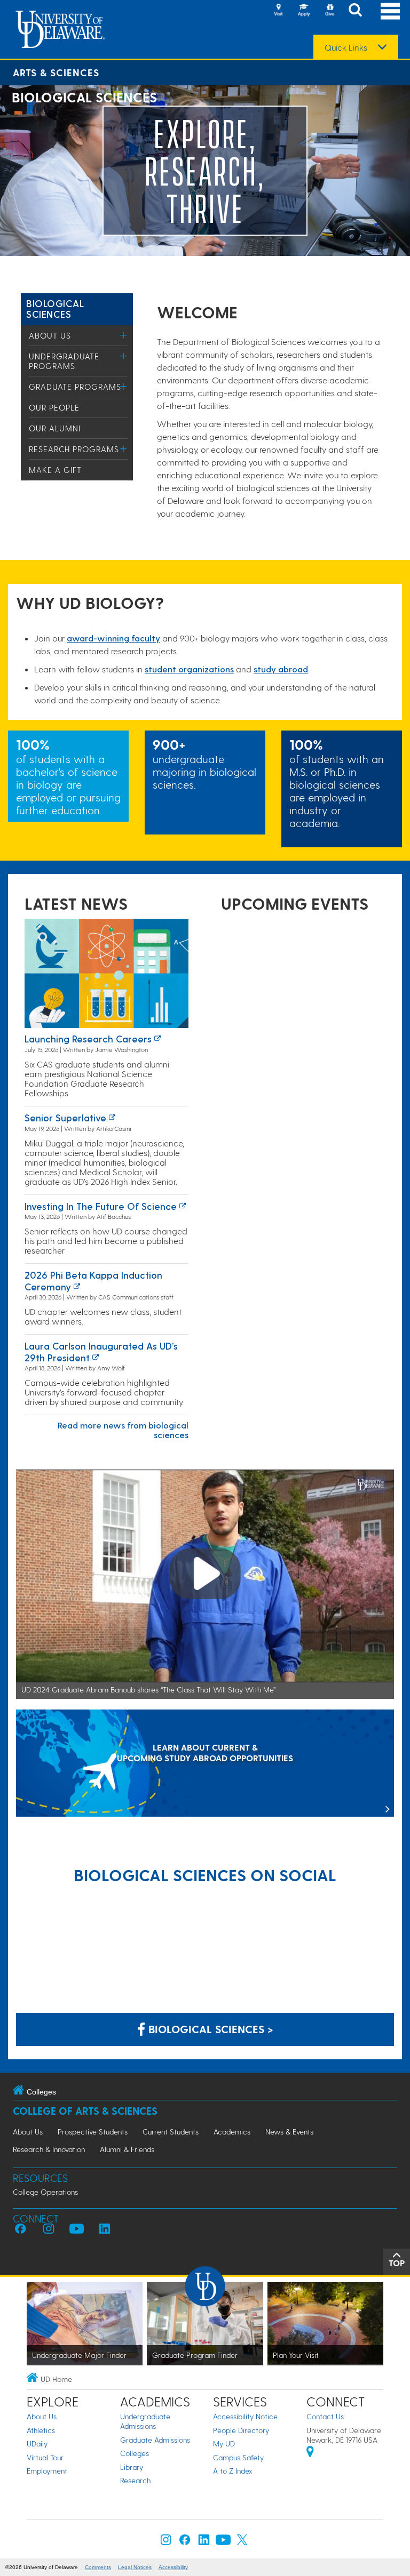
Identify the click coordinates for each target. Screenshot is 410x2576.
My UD (224, 2443)
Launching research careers (88, 1038)
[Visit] (278, 11)
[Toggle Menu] (124, 335)
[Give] (329, 11)
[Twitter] (242, 2542)
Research (135, 2480)
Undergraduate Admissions (145, 2421)
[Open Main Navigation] (390, 11)
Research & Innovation (49, 2149)
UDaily (37, 2443)
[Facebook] (185, 2542)
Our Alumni (55, 428)
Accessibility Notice (245, 2416)
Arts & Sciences (56, 72)
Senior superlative (65, 1117)
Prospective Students (93, 2132)
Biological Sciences (55, 308)
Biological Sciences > (209, 2029)
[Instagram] (166, 2542)
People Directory (241, 2430)
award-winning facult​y (113, 638)
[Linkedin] (204, 2542)
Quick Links (346, 47)
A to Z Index (233, 2471)
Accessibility (173, 2567)
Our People (54, 407)
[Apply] (304, 11)
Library (132, 2467)
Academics (232, 2132)
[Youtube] (223, 2542)
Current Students (171, 2132)
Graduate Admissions (155, 2440)
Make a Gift (55, 470)
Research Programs (74, 449)
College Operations (45, 2192)
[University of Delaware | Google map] (310, 2453)
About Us (50, 335)
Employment (47, 2471)
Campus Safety (238, 2457)
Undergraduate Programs (64, 361)
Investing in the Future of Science (101, 1206)
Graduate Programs (75, 387)
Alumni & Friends (127, 2149)
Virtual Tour (45, 2457)
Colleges (135, 2453)
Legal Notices (135, 2567)
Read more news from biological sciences (123, 1430)
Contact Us (325, 2416)
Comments (98, 2567)
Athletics (41, 2430)
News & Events (289, 2132)
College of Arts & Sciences (85, 2111)
